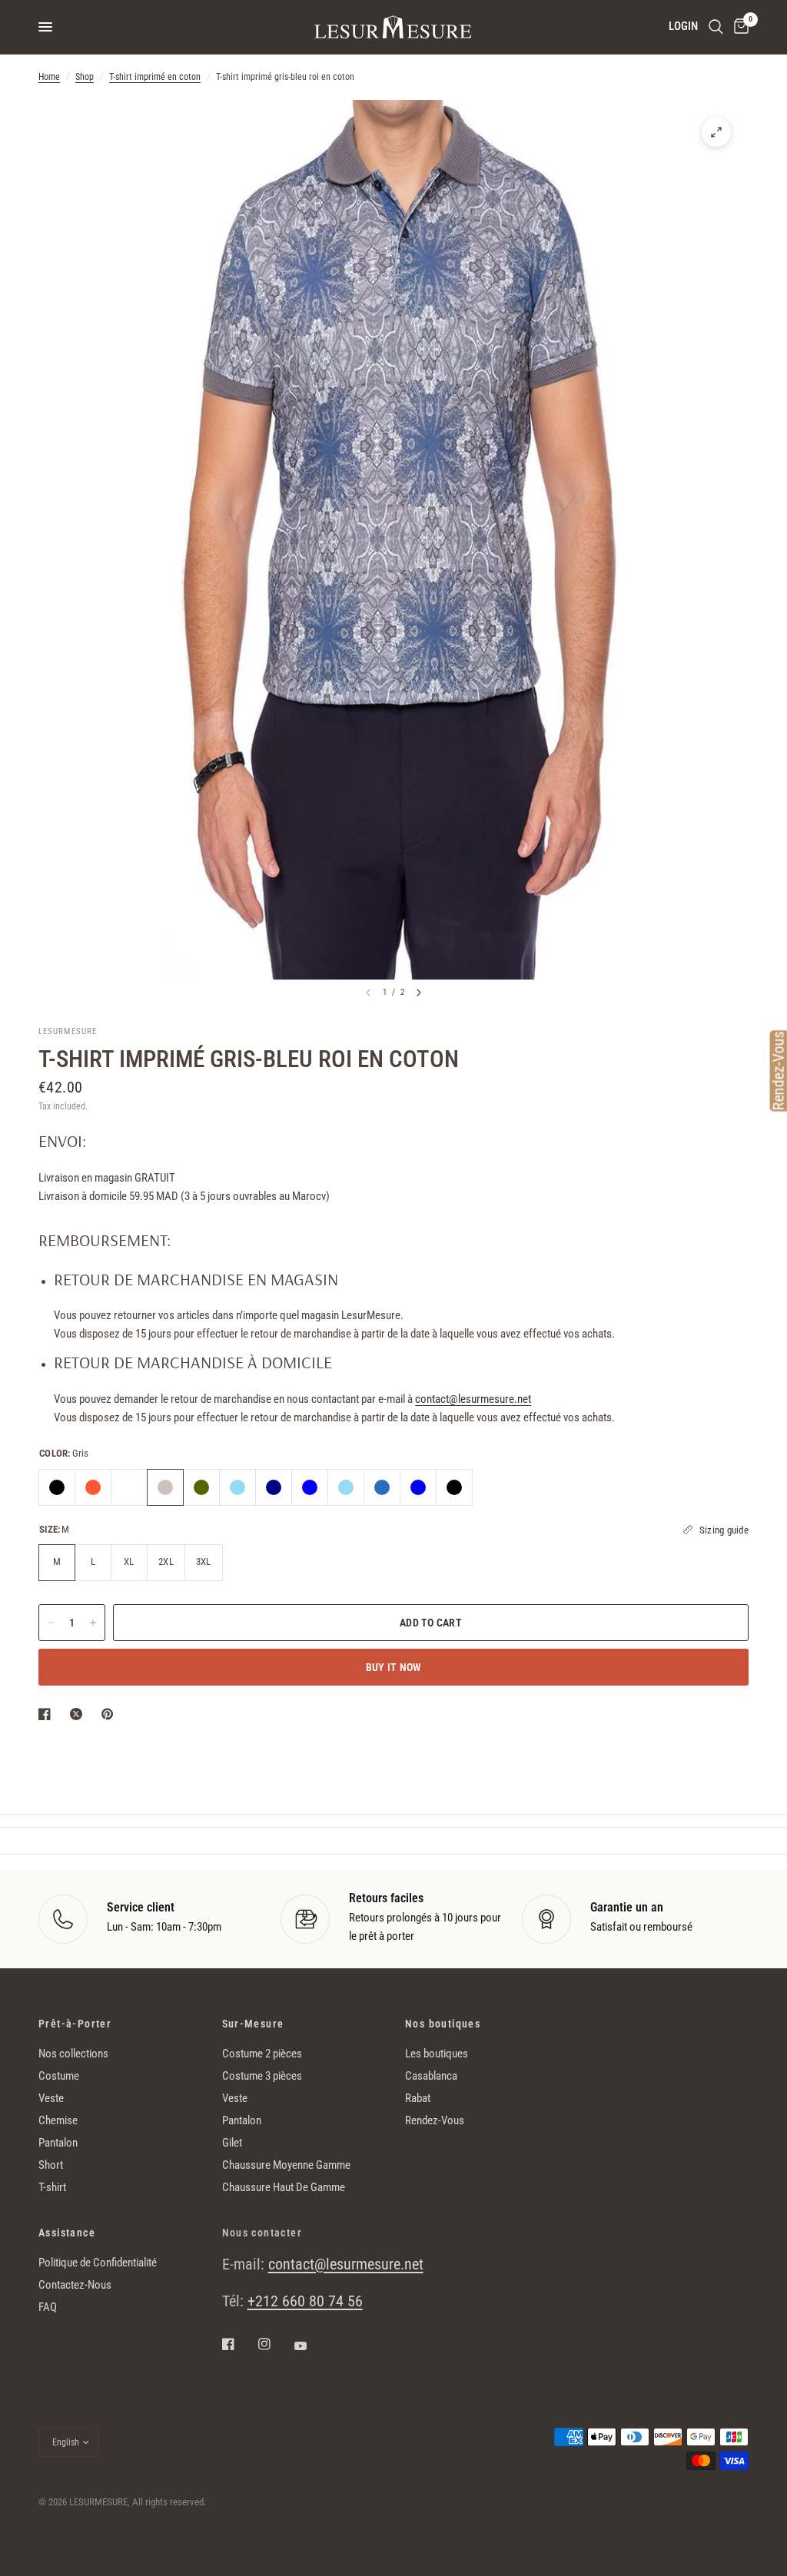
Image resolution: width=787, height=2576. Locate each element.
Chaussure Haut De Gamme (284, 2187)
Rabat (418, 2098)
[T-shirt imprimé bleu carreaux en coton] (274, 1487)
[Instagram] (275, 2344)
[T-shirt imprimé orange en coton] (93, 1487)
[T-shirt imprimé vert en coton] (201, 1487)
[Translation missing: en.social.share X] (79, 1714)
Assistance (67, 2233)
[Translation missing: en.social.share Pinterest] (111, 1714)
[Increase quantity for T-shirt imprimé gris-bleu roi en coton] (93, 1623)
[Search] (716, 27)
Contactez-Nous (75, 2285)
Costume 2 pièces (262, 2054)
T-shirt (52, 2187)
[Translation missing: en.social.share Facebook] (48, 1714)
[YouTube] (311, 2346)
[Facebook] (239, 2344)
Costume (59, 2076)
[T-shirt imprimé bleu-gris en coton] (237, 1487)
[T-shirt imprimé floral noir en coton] (57, 1487)
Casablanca (431, 2076)
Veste (51, 2098)
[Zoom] (716, 132)
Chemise (58, 2120)
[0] (739, 27)
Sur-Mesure (253, 2024)
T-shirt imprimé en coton (155, 77)
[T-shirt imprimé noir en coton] (454, 1487)
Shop (85, 77)
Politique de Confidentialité (98, 2263)
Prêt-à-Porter (75, 2024)
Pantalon (58, 2143)
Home (49, 77)
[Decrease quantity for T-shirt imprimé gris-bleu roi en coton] (51, 1623)
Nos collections (73, 2054)
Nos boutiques (443, 2024)
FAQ (48, 2307)
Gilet (232, 2143)
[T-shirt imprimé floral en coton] (129, 1487)
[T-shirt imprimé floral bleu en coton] (382, 1487)
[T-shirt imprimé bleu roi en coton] (310, 1487)
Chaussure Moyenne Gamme (286, 2165)
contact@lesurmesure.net (473, 1399)
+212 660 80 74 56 (305, 2301)
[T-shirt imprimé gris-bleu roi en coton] (165, 1487)
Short (51, 2165)
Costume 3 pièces (262, 2076)
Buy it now (394, 1667)
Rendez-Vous (435, 2120)
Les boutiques (437, 2054)
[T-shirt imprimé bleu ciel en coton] (346, 1487)
